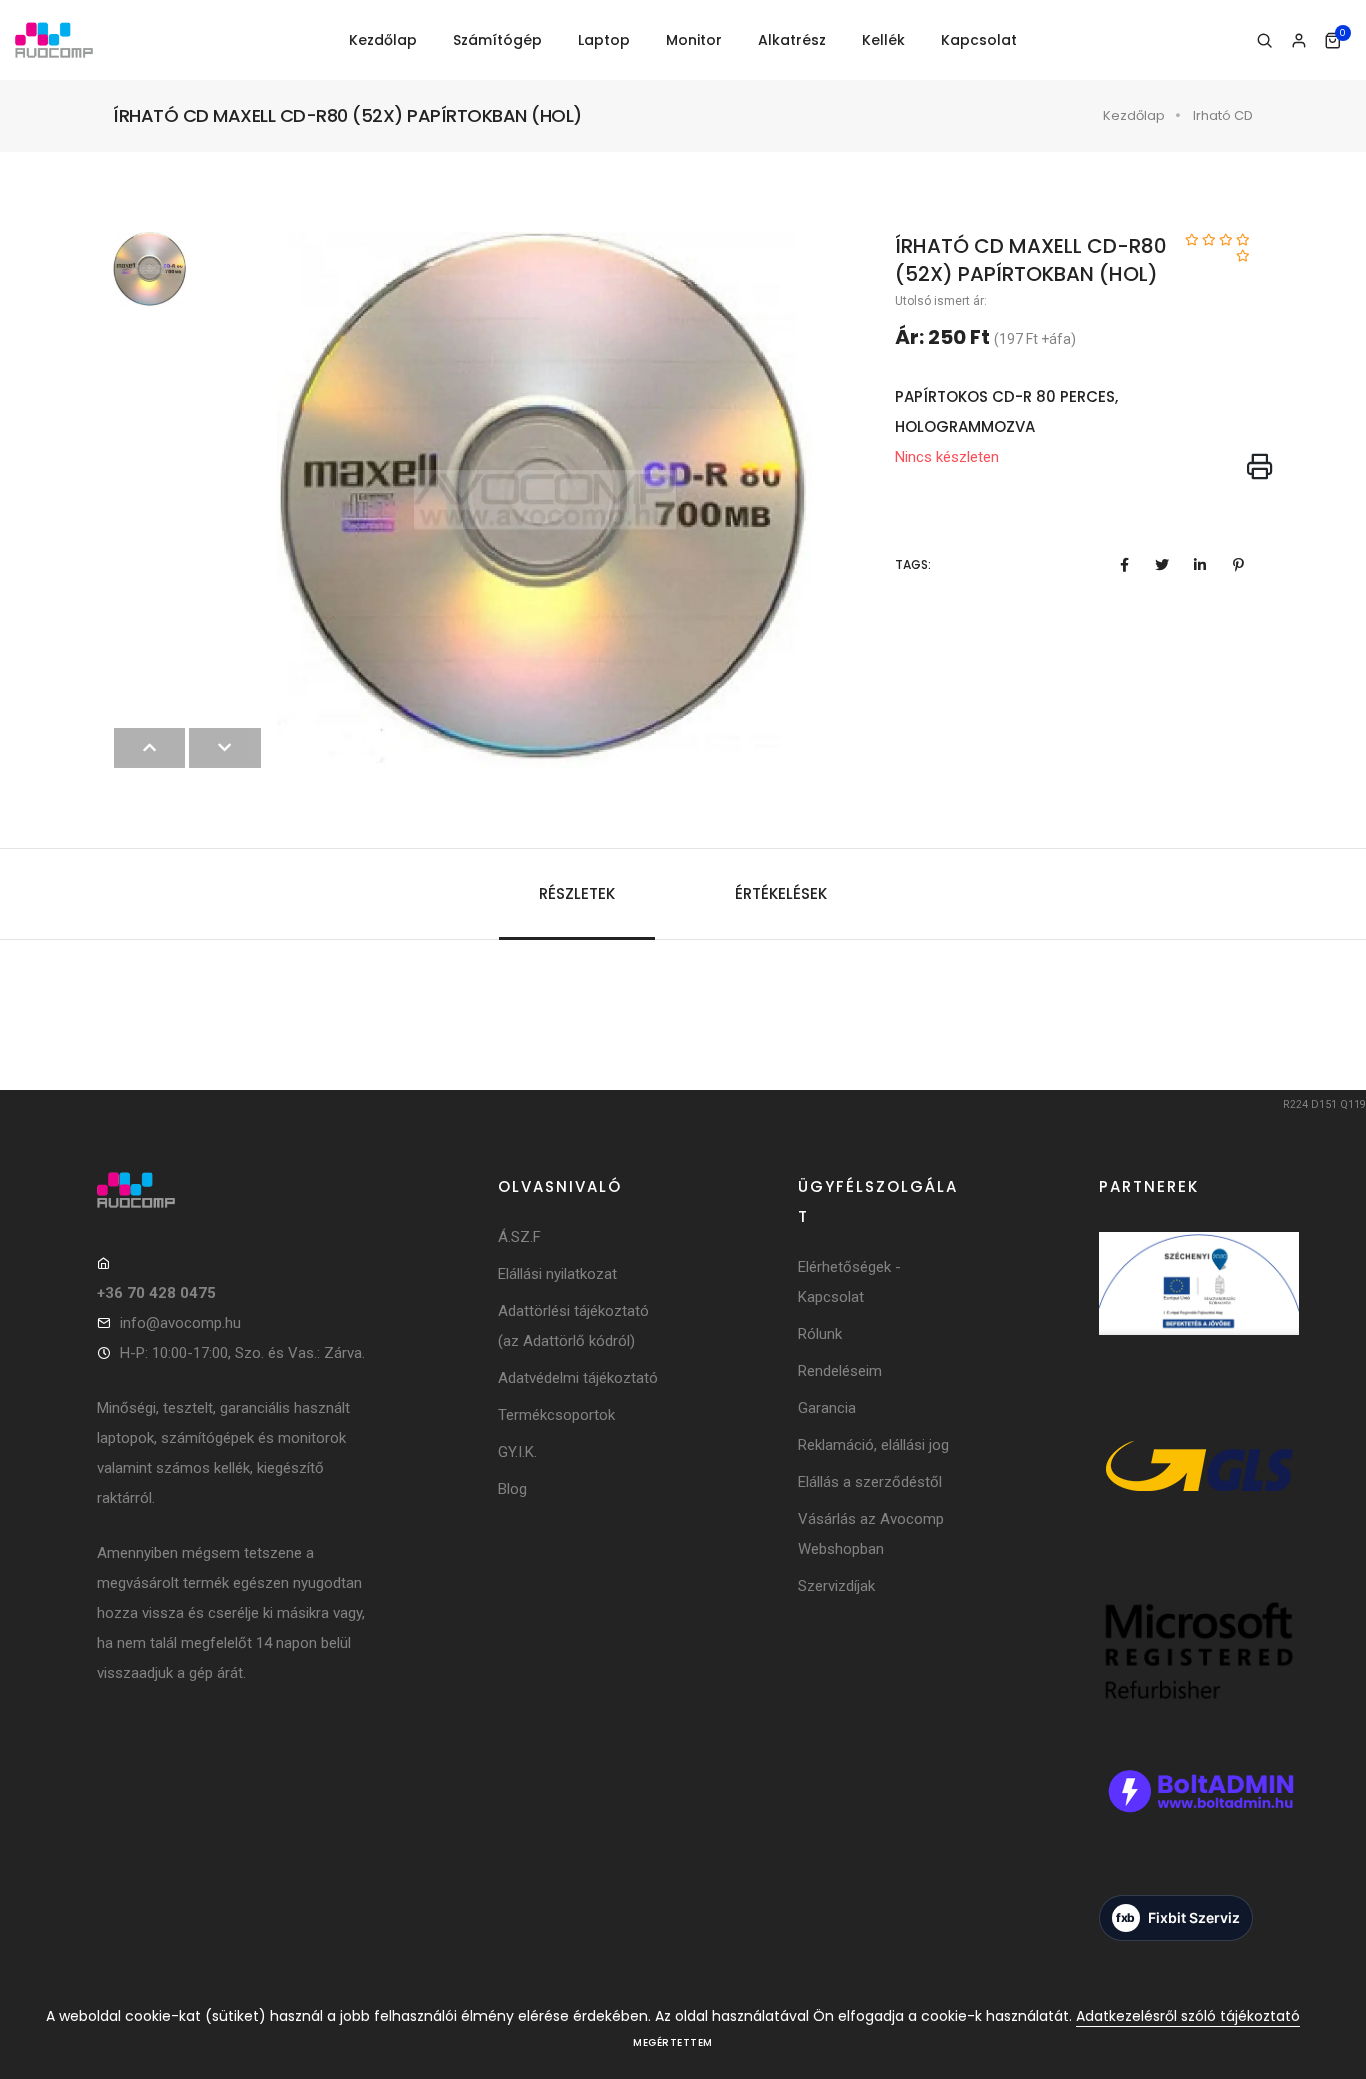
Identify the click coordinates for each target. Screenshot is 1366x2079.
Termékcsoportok (556, 1415)
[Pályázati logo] (1199, 1311)
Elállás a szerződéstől (870, 1482)
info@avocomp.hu (180, 1323)
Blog (512, 1489)
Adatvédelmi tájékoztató (578, 1378)
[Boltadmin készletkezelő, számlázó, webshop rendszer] (1199, 1817)
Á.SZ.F (519, 1237)
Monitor (694, 40)
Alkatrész (792, 40)
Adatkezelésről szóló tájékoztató (1188, 2016)
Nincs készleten (947, 457)
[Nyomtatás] (1260, 468)
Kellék (883, 40)
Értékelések (781, 893)
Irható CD (1223, 115)
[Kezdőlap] (54, 40)
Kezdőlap (383, 40)
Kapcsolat (979, 40)
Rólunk (820, 1334)
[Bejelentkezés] (1298, 41)
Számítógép (497, 40)
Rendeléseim (840, 1371)
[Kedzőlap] (232, 1190)
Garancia (827, 1408)
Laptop (604, 40)
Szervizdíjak (836, 1586)
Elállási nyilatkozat (557, 1274)
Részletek (577, 893)
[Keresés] (1264, 41)
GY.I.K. (517, 1452)
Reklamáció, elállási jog (873, 1445)
